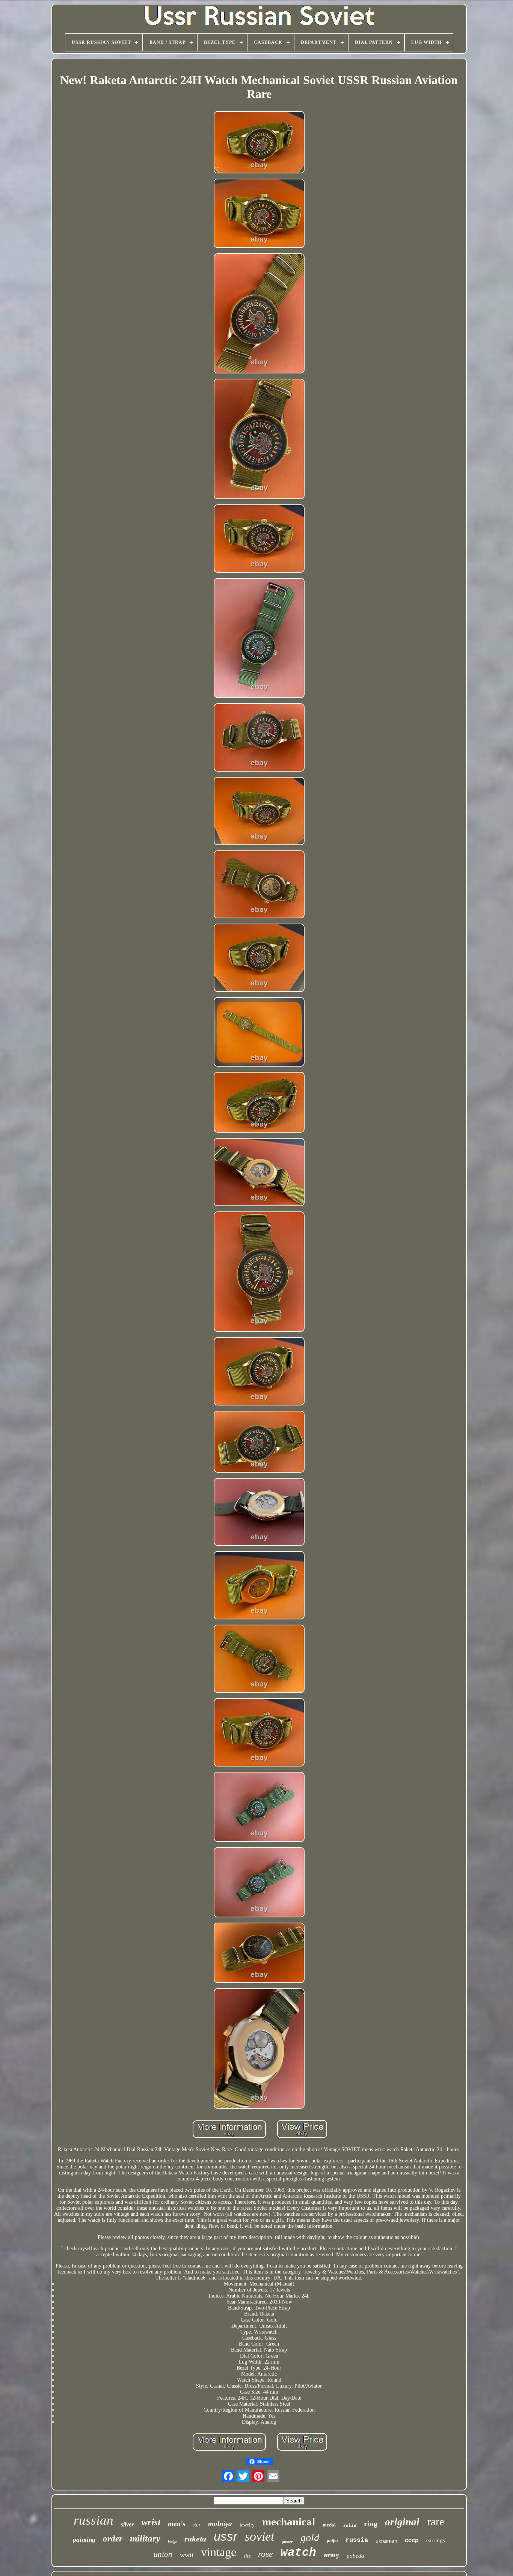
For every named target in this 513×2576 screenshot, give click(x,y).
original (402, 2522)
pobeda (355, 2556)
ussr (226, 2536)
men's (177, 2524)
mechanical (289, 2522)
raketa (195, 2539)
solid (350, 2526)
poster (287, 2541)
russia (357, 2540)
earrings (436, 2540)
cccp (412, 2540)
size (247, 2556)
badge (172, 2542)
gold (310, 2538)
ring (371, 2523)
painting (84, 2540)
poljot (332, 2541)
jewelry (247, 2525)
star (197, 2525)
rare (436, 2521)
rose (266, 2554)
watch (298, 2553)
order (113, 2539)
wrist (151, 2522)
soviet (260, 2536)
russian (94, 2520)
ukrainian (386, 2541)
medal (329, 2525)
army (331, 2555)
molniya (220, 2524)
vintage (219, 2552)
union (163, 2554)
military (145, 2538)
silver (127, 2524)
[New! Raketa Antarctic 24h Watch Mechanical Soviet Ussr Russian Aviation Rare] (259, 143)
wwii (187, 2555)
